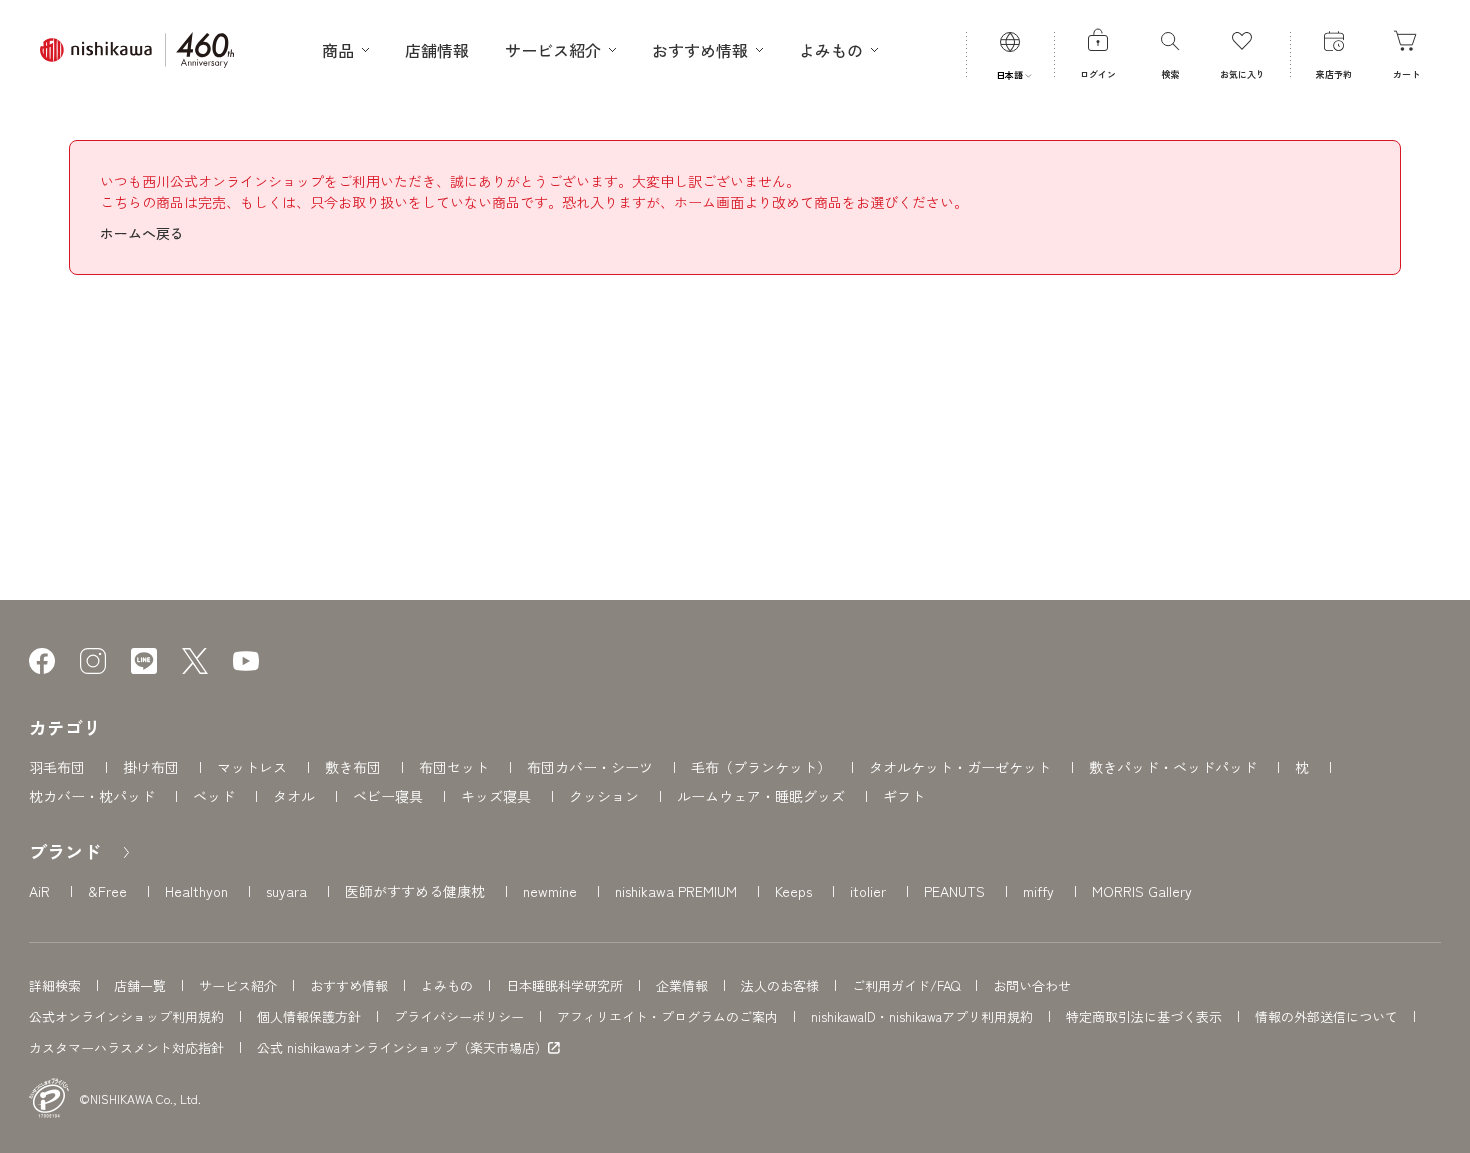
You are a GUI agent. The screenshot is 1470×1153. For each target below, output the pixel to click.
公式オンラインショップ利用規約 (126, 1016)
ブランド (65, 851)
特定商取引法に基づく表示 (1144, 1016)
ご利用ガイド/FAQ (906, 985)
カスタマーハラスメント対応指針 (126, 1047)
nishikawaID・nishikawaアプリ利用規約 (922, 1016)
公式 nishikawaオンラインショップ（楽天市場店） (402, 1048)
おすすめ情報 (349, 985)
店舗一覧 (140, 985)
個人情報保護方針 (309, 1016)
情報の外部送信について (1326, 1016)
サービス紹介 (238, 985)
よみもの (447, 985)
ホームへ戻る (142, 233)
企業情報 (682, 985)
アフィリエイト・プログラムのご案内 (667, 1016)
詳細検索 (55, 985)
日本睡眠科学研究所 (564, 985)
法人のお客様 (780, 985)
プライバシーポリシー (459, 1016)
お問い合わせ (1032, 985)
